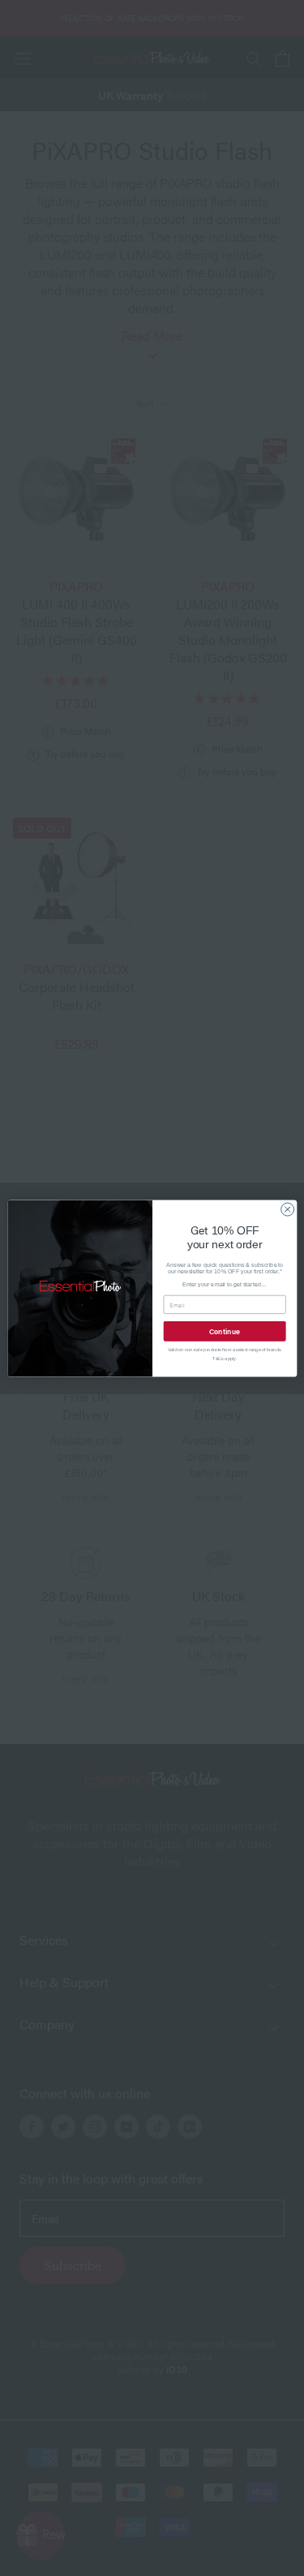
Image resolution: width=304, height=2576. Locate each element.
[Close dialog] (287, 1209)
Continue (224, 1331)
